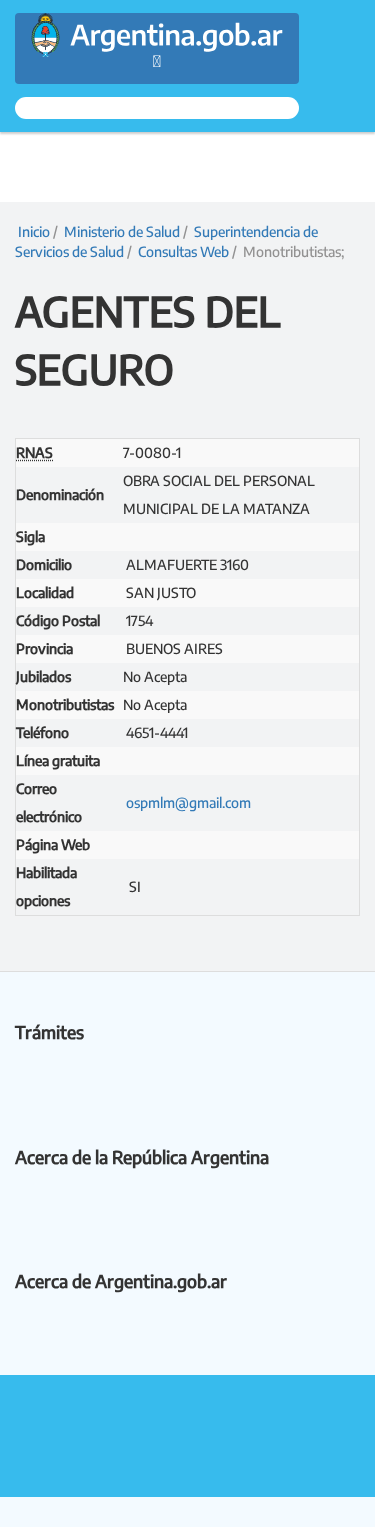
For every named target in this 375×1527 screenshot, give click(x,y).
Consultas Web (183, 251)
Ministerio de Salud (122, 231)
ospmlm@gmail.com (188, 802)
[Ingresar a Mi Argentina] (157, 108)
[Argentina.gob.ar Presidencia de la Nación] (157, 25)
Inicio (32, 231)
